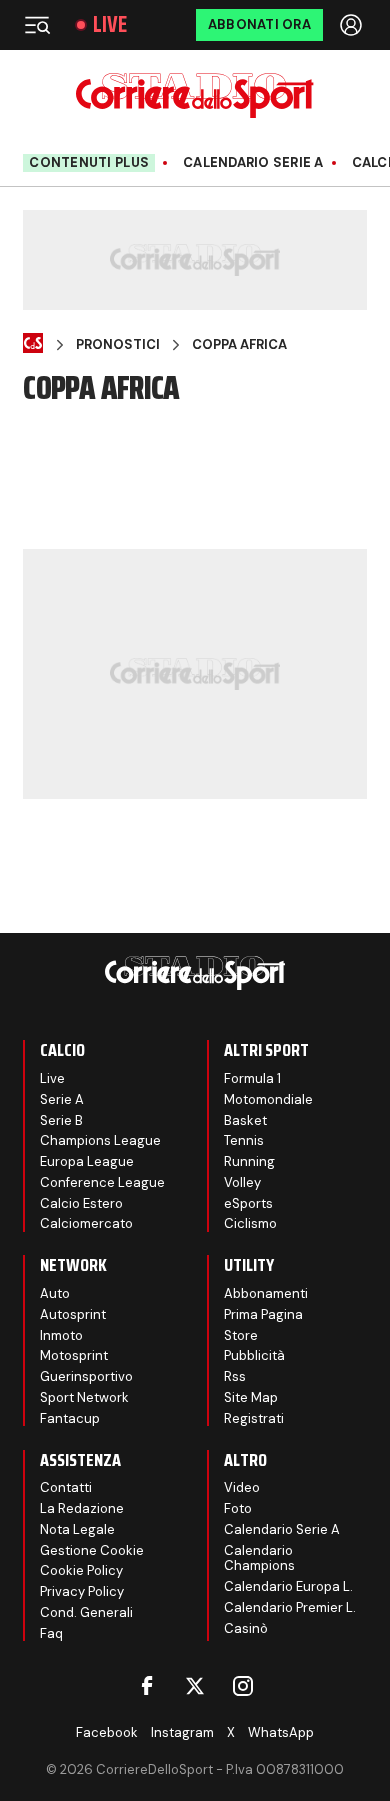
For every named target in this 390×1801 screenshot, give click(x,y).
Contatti (66, 1487)
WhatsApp (281, 1732)
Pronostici (118, 345)
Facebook (107, 1732)
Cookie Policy (81, 1570)
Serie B (61, 1120)
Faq (51, 1633)
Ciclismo (250, 1223)
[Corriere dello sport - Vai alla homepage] (194, 95)
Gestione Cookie (92, 1550)
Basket (245, 1120)
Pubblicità (254, 1355)
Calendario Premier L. (290, 1607)
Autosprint (73, 1314)
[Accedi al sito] (353, 25)
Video (242, 1487)
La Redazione (82, 1508)
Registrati (254, 1418)
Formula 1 (252, 1078)
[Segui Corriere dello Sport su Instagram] (243, 1686)
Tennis (244, 1140)
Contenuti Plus (89, 162)
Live (110, 25)
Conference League (102, 1182)
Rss (235, 1376)
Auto (55, 1293)
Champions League (100, 1140)
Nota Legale (77, 1529)
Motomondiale (268, 1099)
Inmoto (61, 1335)
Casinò (246, 1628)
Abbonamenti (266, 1293)
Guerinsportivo (86, 1376)
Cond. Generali (86, 1612)
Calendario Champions (259, 1558)
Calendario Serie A (253, 163)
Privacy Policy (82, 1591)
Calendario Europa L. (288, 1586)
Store (241, 1335)
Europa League (87, 1161)
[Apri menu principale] (37, 25)
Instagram (182, 1732)
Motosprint (74, 1355)
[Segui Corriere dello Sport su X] (195, 1686)
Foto (238, 1508)
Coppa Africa (239, 345)
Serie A (62, 1099)
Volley (242, 1182)
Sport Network (84, 1397)
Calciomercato (86, 1223)
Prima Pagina (263, 1314)
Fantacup (70, 1418)
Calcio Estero (81, 1203)
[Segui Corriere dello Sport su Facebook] (147, 1686)
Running (249, 1161)
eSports (248, 1203)
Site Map (251, 1397)
